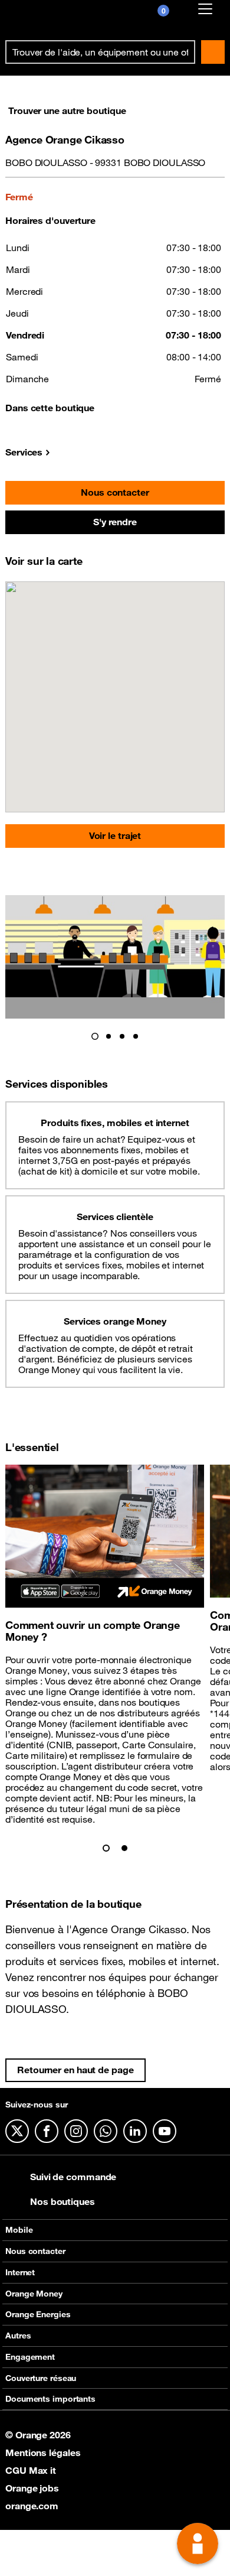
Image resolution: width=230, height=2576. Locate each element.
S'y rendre (115, 522)
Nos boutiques (63, 2201)
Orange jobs (32, 2488)
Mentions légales (43, 2453)
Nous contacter (115, 492)
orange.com (32, 2506)
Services (24, 452)
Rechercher (213, 52)
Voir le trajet (115, 835)
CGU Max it (31, 2470)
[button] (95, 1036)
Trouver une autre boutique (67, 110)
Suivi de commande (73, 2177)
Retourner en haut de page (75, 2070)
